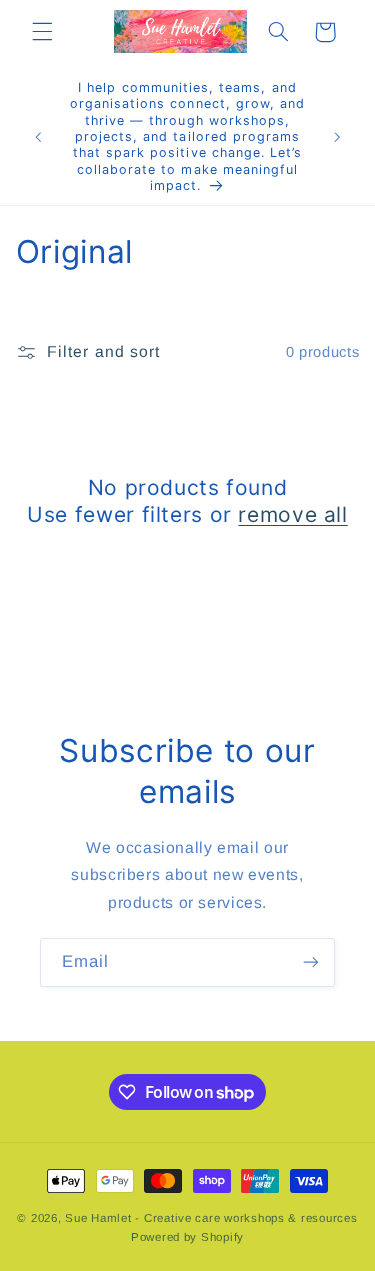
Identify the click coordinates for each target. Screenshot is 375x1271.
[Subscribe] (311, 962)
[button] (42, 32)
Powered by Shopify (187, 1237)
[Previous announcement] (38, 137)
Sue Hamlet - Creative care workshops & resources (211, 1218)
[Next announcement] (337, 137)
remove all (292, 514)
